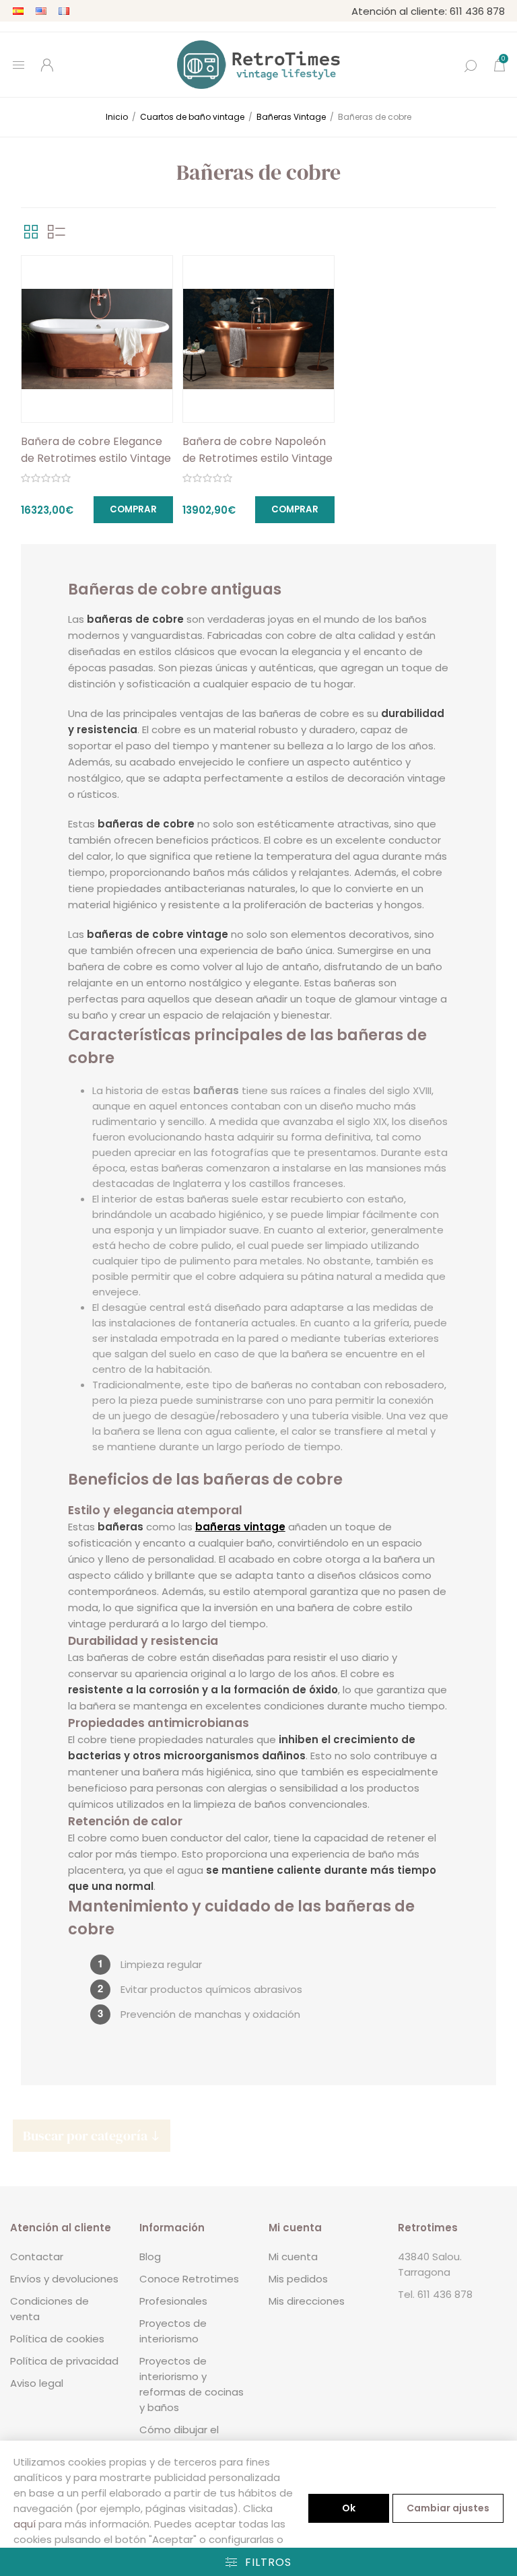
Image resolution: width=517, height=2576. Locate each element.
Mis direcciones (307, 2301)
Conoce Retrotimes (189, 2279)
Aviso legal (37, 2383)
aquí (25, 2524)
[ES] (18, 11)
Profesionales (173, 2301)
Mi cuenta (293, 2257)
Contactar (37, 2257)
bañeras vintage (240, 1527)
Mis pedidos (298, 2279)
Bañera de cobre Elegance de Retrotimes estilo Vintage (96, 450)
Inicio (117, 117)
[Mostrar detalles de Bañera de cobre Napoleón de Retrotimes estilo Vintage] (258, 339)
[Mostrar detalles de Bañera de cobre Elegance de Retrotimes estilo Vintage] (97, 339)
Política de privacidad (64, 2361)
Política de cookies (57, 2339)
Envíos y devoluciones (64, 2279)
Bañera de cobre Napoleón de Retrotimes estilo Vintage (257, 450)
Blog (150, 2257)
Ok (349, 2508)
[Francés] (64, 11)
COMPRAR (133, 509)
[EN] (41, 11)
